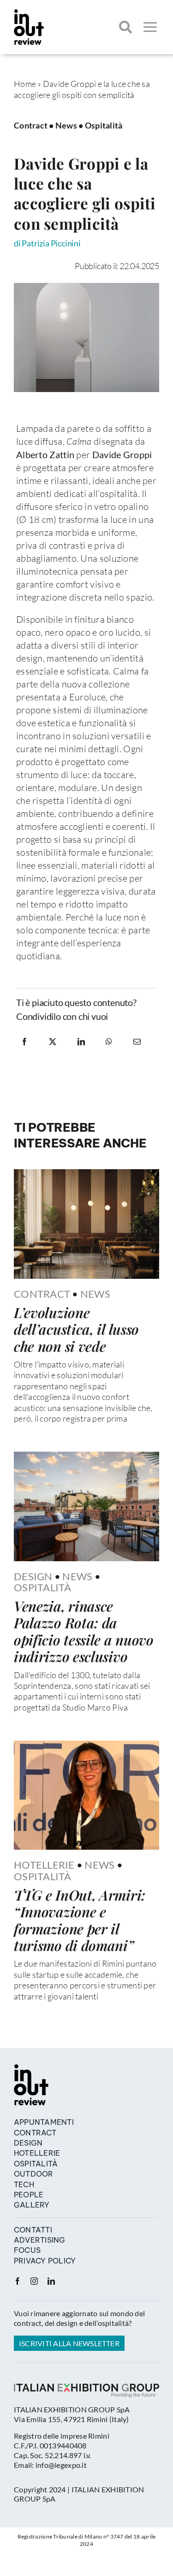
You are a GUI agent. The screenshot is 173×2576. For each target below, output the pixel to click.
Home (25, 84)
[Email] (137, 1042)
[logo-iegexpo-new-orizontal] (86, 2388)
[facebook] (18, 2281)
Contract (31, 125)
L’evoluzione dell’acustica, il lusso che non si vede (76, 1329)
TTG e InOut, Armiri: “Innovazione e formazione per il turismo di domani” (80, 1920)
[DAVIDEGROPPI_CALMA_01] (86, 287)
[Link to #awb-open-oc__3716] (150, 27)
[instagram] (34, 2281)
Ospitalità (104, 125)
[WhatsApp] (109, 1042)
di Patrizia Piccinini (47, 243)
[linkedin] (51, 2281)
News (66, 125)
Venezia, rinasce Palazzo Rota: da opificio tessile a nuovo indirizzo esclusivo (84, 1631)
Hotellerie (44, 1865)
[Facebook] (24, 1042)
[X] (53, 1042)
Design (33, 1576)
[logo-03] (29, 13)
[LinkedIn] (81, 1042)
